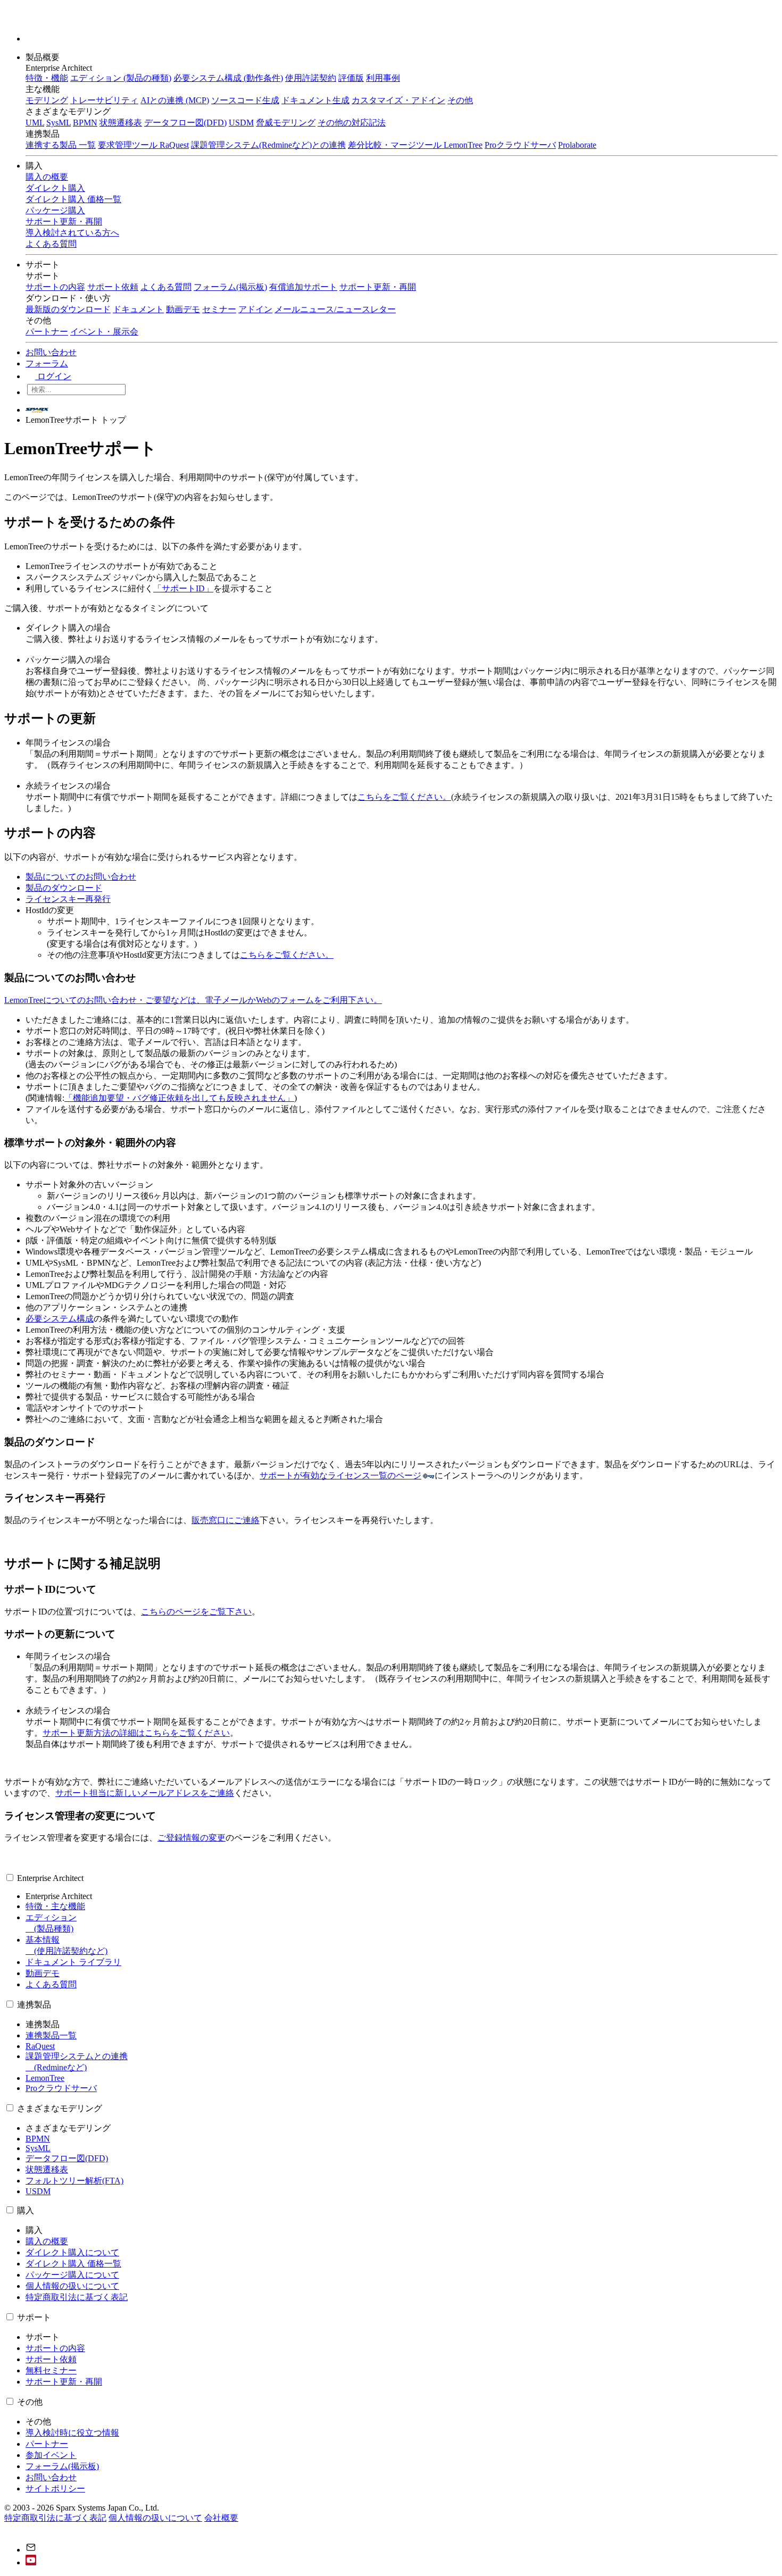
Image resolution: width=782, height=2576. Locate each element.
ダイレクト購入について (72, 2252)
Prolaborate (577, 145)
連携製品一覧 (51, 2035)
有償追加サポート (303, 287)
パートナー (47, 332)
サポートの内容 (55, 287)
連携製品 (34, 2005)
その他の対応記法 (352, 123)
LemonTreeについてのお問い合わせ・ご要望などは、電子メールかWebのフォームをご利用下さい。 (193, 1000)
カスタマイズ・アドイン (398, 100)
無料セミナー (51, 2370)
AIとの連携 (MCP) (175, 100)
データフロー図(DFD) (185, 123)
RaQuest (40, 2046)
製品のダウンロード (64, 888)
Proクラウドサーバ (520, 145)
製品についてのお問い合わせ (81, 877)
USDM (241, 123)
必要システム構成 (60, 1319)
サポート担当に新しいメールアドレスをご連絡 (145, 1793)
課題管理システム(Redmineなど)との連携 (268, 145)
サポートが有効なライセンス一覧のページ (340, 1475)
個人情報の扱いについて (72, 2286)
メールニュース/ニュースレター (335, 309)
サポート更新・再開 (378, 287)
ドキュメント (138, 309)
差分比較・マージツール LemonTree (415, 145)
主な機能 (43, 89)
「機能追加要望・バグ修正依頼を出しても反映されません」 (179, 1098)
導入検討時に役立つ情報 (72, 2433)
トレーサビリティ (104, 100)
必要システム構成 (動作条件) (228, 78)
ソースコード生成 (245, 100)
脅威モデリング (286, 123)
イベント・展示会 (104, 332)
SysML (59, 123)
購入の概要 (47, 2241)
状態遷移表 (121, 123)
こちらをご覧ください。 (404, 797)
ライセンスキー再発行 (68, 899)
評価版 (351, 78)
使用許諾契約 (311, 78)
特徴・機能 (47, 78)
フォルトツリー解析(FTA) (74, 2181)
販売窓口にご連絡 (226, 1520)
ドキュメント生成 (315, 100)
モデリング (47, 100)
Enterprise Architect (50, 1878)
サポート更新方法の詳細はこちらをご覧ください (136, 1733)
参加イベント (51, 2455)
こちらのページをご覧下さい (196, 1612)
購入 (35, 166)
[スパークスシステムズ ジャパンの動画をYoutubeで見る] (31, 2562)
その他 (460, 100)
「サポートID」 (183, 588)
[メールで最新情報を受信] (31, 2550)
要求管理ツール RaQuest (143, 145)
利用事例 (383, 78)
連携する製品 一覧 (61, 145)
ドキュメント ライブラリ (73, 1962)
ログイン (53, 376)
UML (35, 123)
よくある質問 (166, 287)
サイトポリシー (55, 2489)
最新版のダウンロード (68, 309)
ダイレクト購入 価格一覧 (73, 2264)
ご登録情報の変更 (192, 1838)
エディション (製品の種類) (121, 78)
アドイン (255, 309)
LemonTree (45, 2078)
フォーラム (47, 363)
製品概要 (44, 57)
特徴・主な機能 (55, 1906)
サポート (44, 265)
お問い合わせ (51, 352)
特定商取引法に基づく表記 (77, 2297)
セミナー (219, 309)
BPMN (85, 123)
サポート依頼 (113, 287)
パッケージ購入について (72, 2275)
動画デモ (183, 309)
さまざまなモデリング (60, 2108)
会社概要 (221, 2518)
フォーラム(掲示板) (230, 287)
